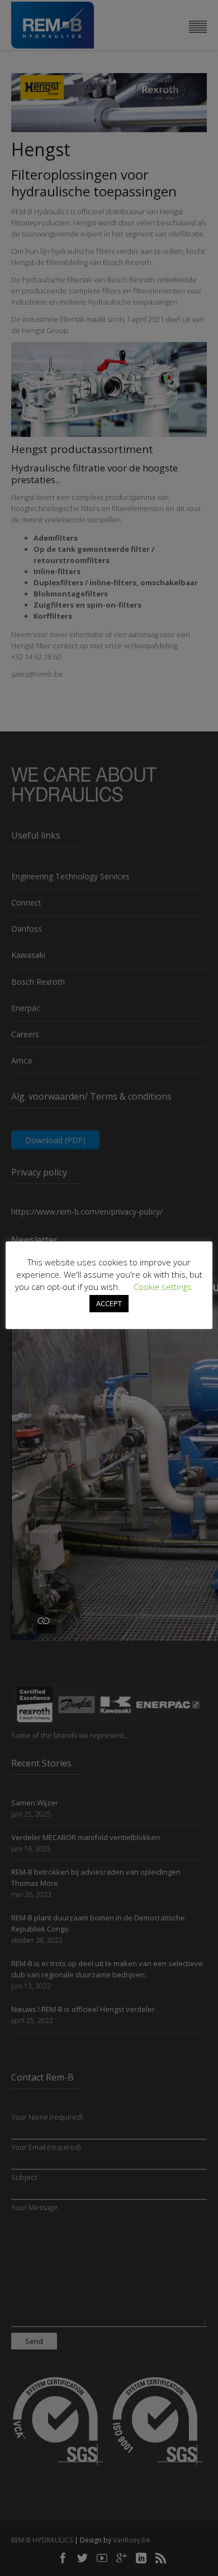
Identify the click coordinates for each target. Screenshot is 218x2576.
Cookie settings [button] (163, 1287)
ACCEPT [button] (109, 1303)
